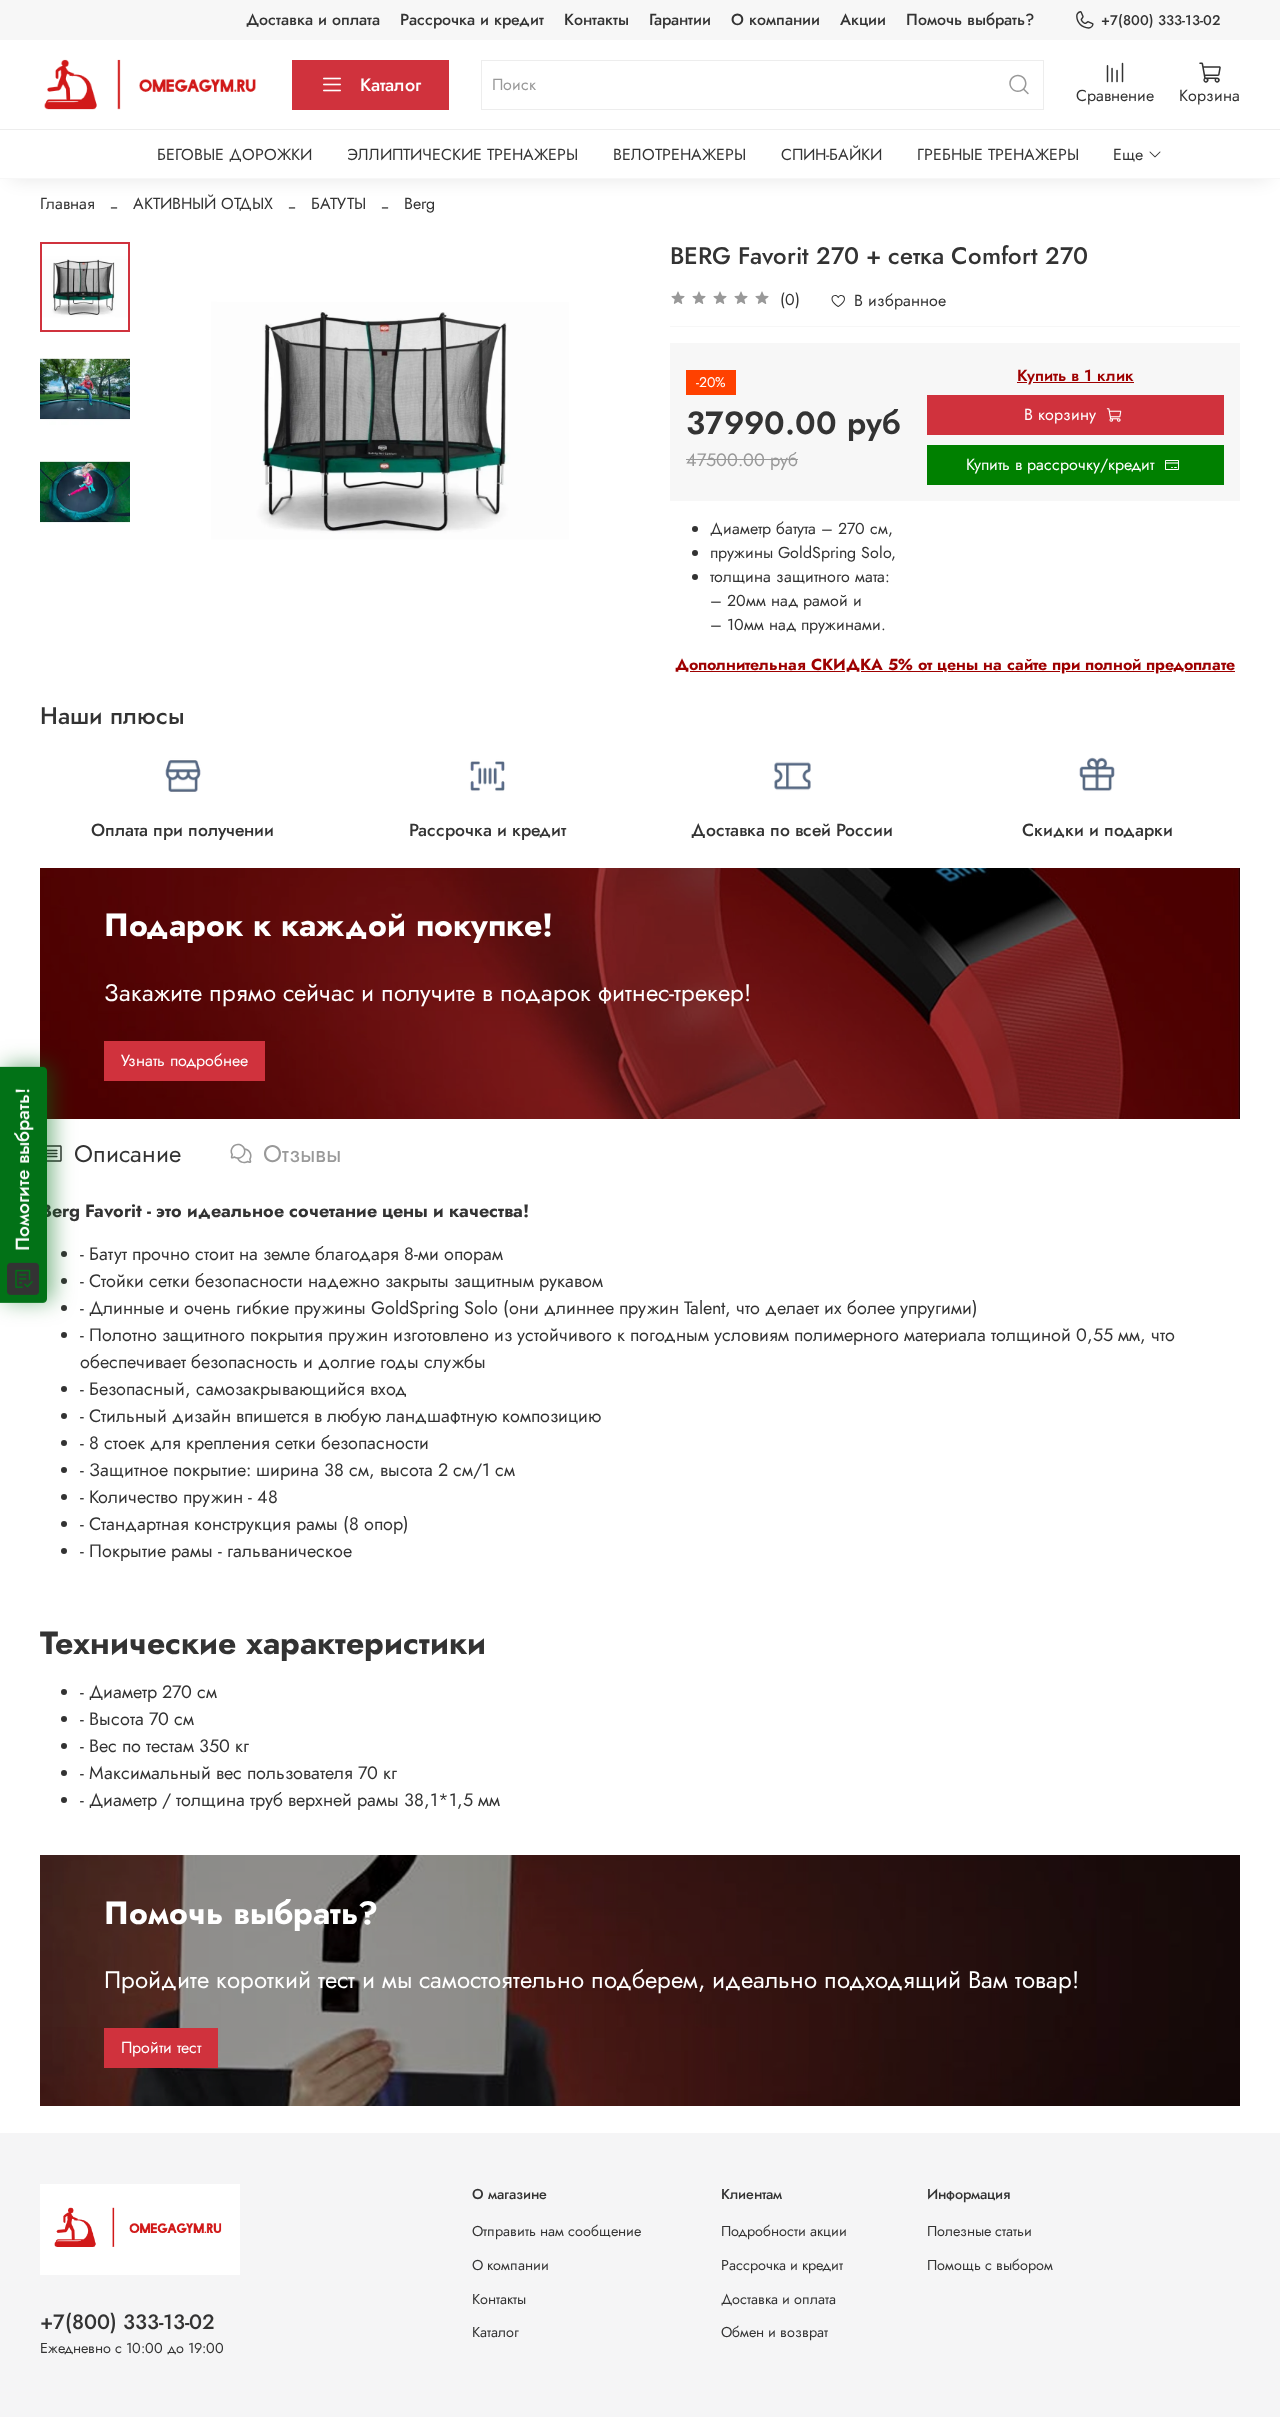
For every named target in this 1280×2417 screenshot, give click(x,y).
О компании (775, 19)
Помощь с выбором (990, 2265)
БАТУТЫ (338, 203)
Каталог (390, 85)
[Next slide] (600, 420)
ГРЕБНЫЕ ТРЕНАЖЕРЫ (998, 154)
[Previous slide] (180, 420)
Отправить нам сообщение (556, 2231)
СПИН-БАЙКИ (831, 154)
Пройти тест (161, 2047)
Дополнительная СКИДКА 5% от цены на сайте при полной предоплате (955, 664)
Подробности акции (784, 2231)
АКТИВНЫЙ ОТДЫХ (203, 203)
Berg (419, 203)
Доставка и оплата (313, 19)
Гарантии (680, 19)
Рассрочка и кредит (472, 19)
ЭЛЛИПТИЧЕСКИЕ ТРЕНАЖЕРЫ (462, 154)
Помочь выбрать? (970, 19)
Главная (67, 203)
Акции (863, 19)
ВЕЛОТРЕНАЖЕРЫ (679, 154)
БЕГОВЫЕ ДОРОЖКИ (234, 154)
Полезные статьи (979, 2231)
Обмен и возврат (774, 2332)
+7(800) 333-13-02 (1160, 20)
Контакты (596, 19)
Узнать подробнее (184, 1060)
